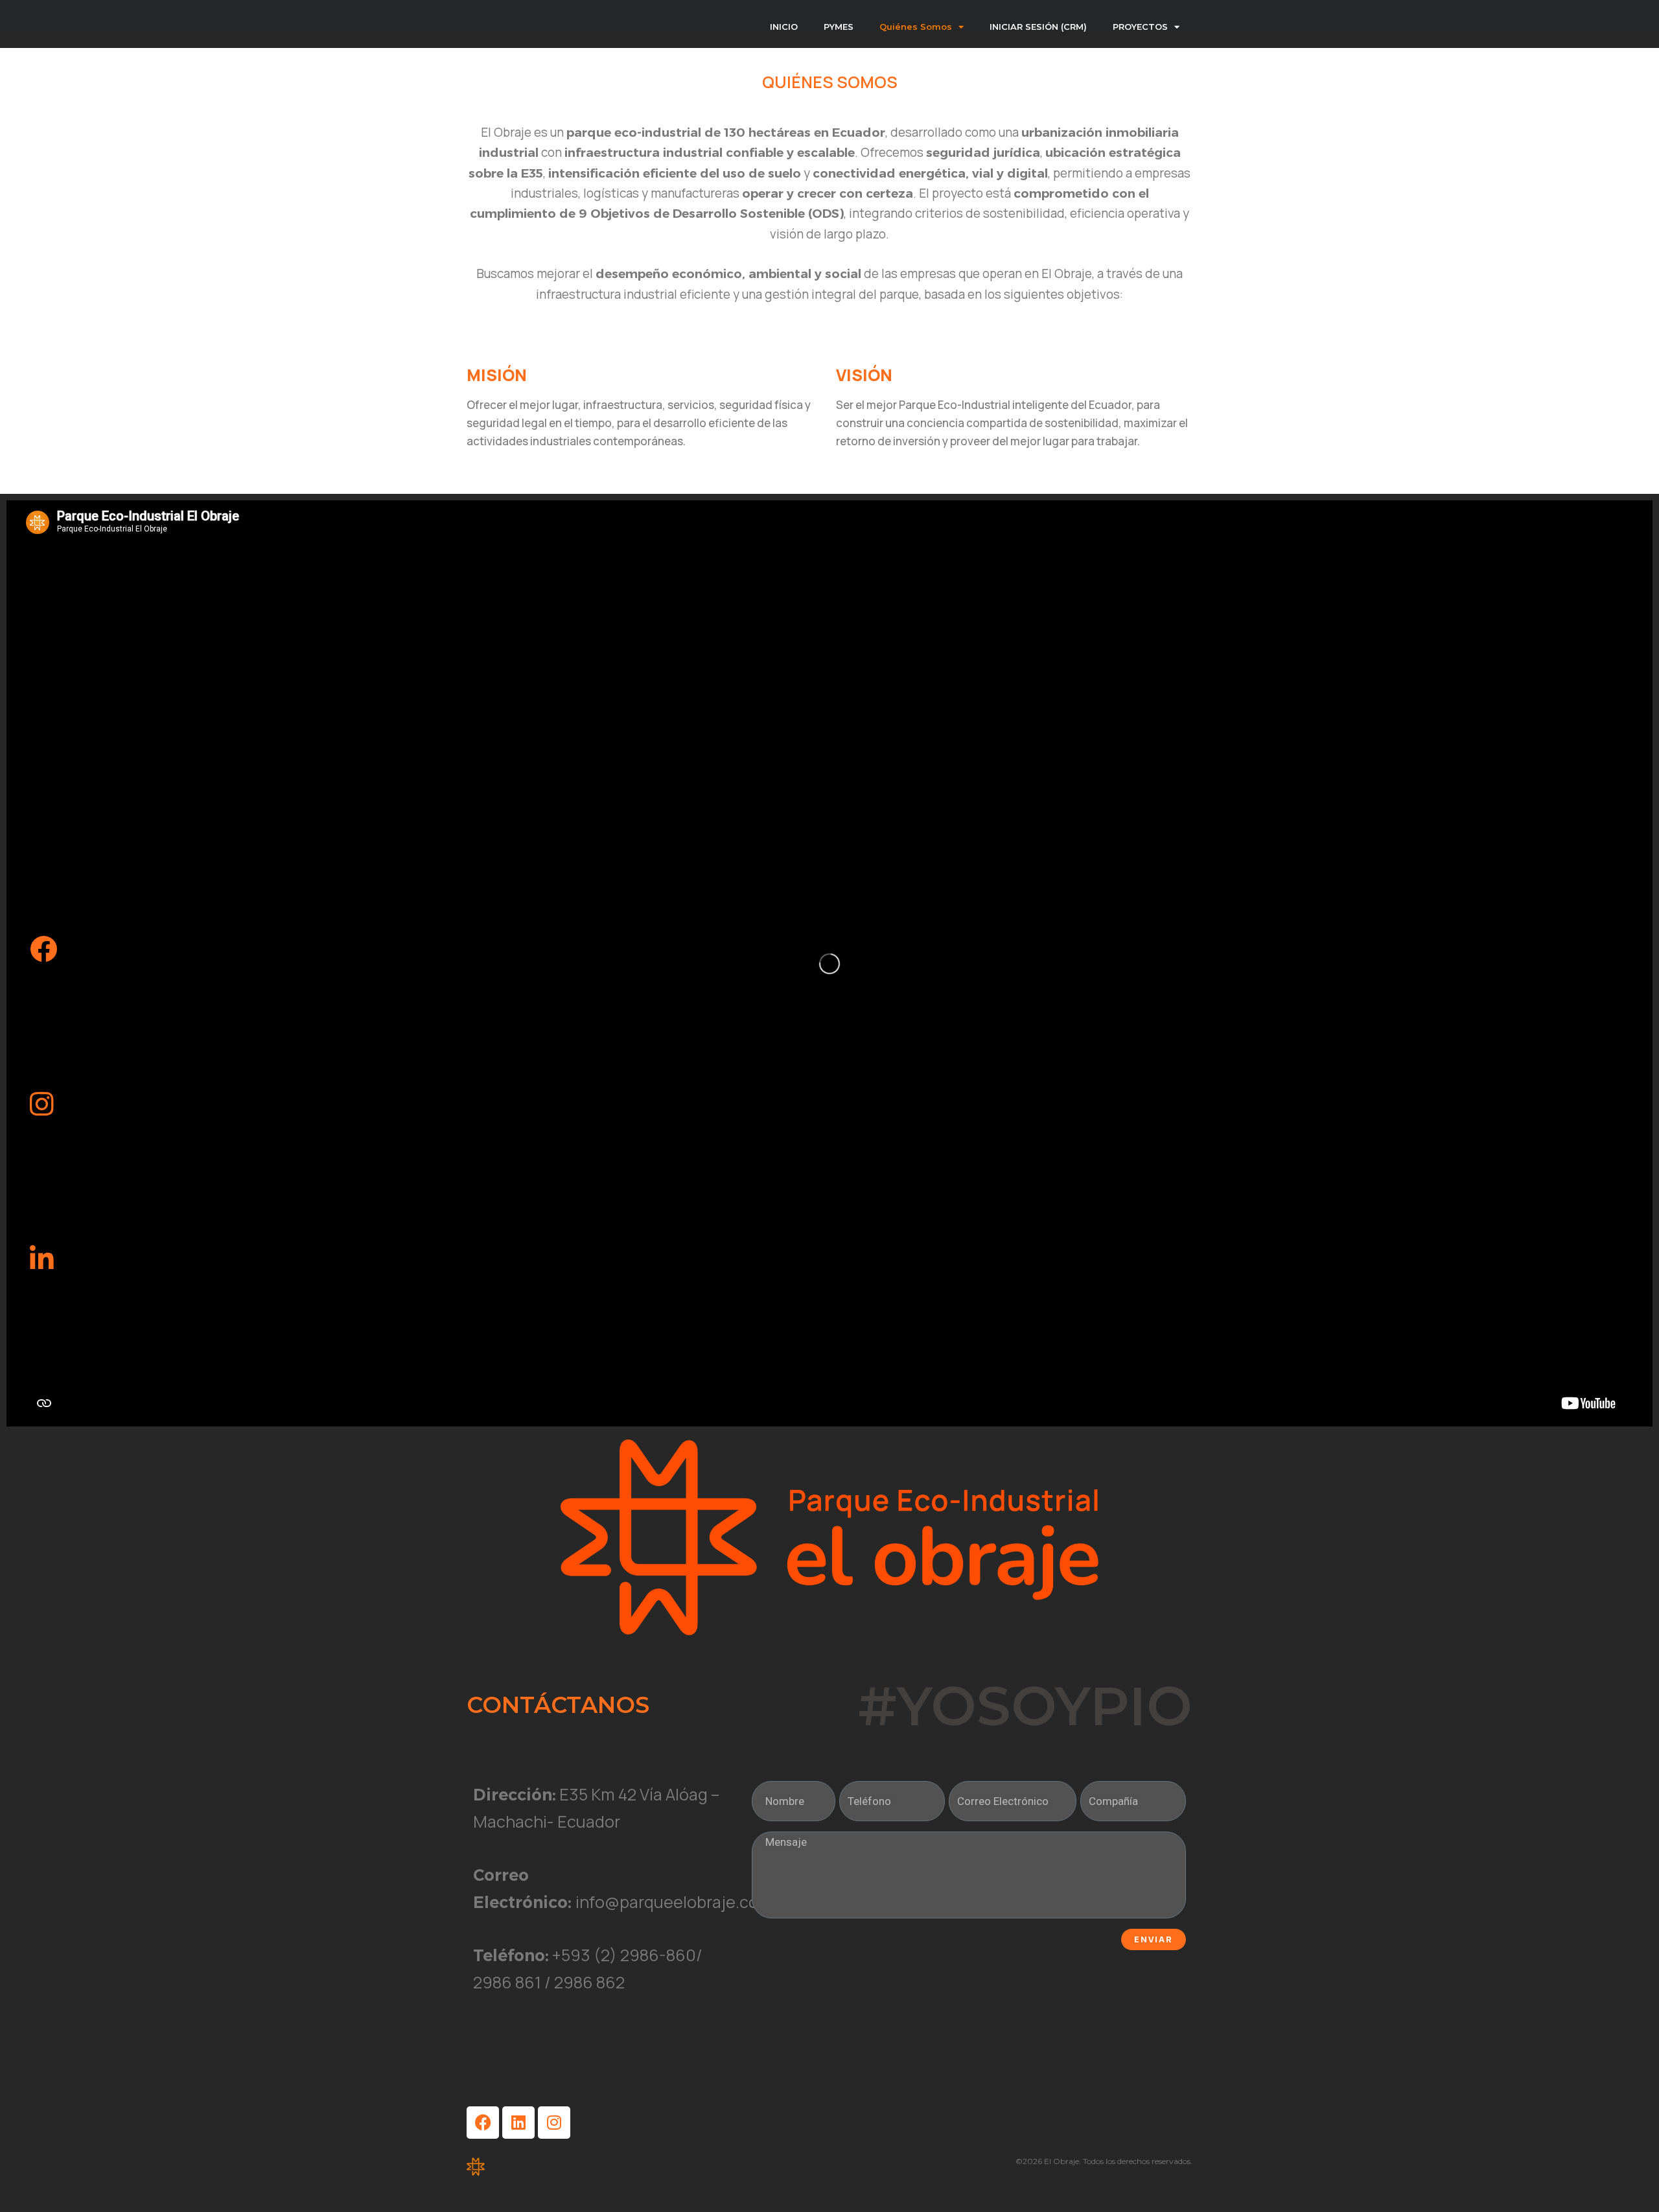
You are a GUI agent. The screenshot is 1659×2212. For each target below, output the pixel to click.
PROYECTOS (1140, 27)
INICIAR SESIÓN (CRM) (1038, 27)
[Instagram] (554, 2123)
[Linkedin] (518, 2123)
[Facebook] (483, 2123)
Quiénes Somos (916, 27)
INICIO (784, 27)
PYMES (839, 27)
